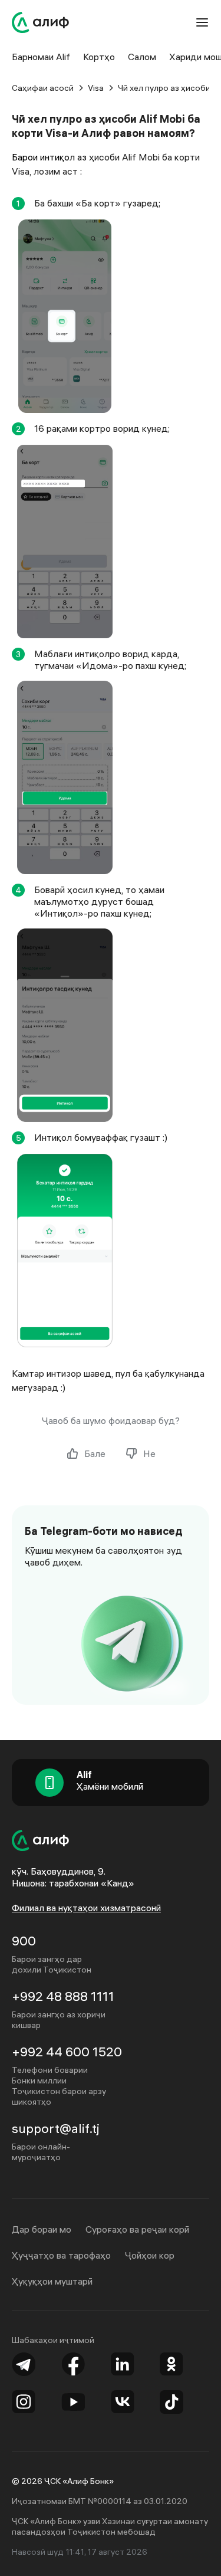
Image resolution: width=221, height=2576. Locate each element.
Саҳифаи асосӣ (43, 88)
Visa (96, 88)
